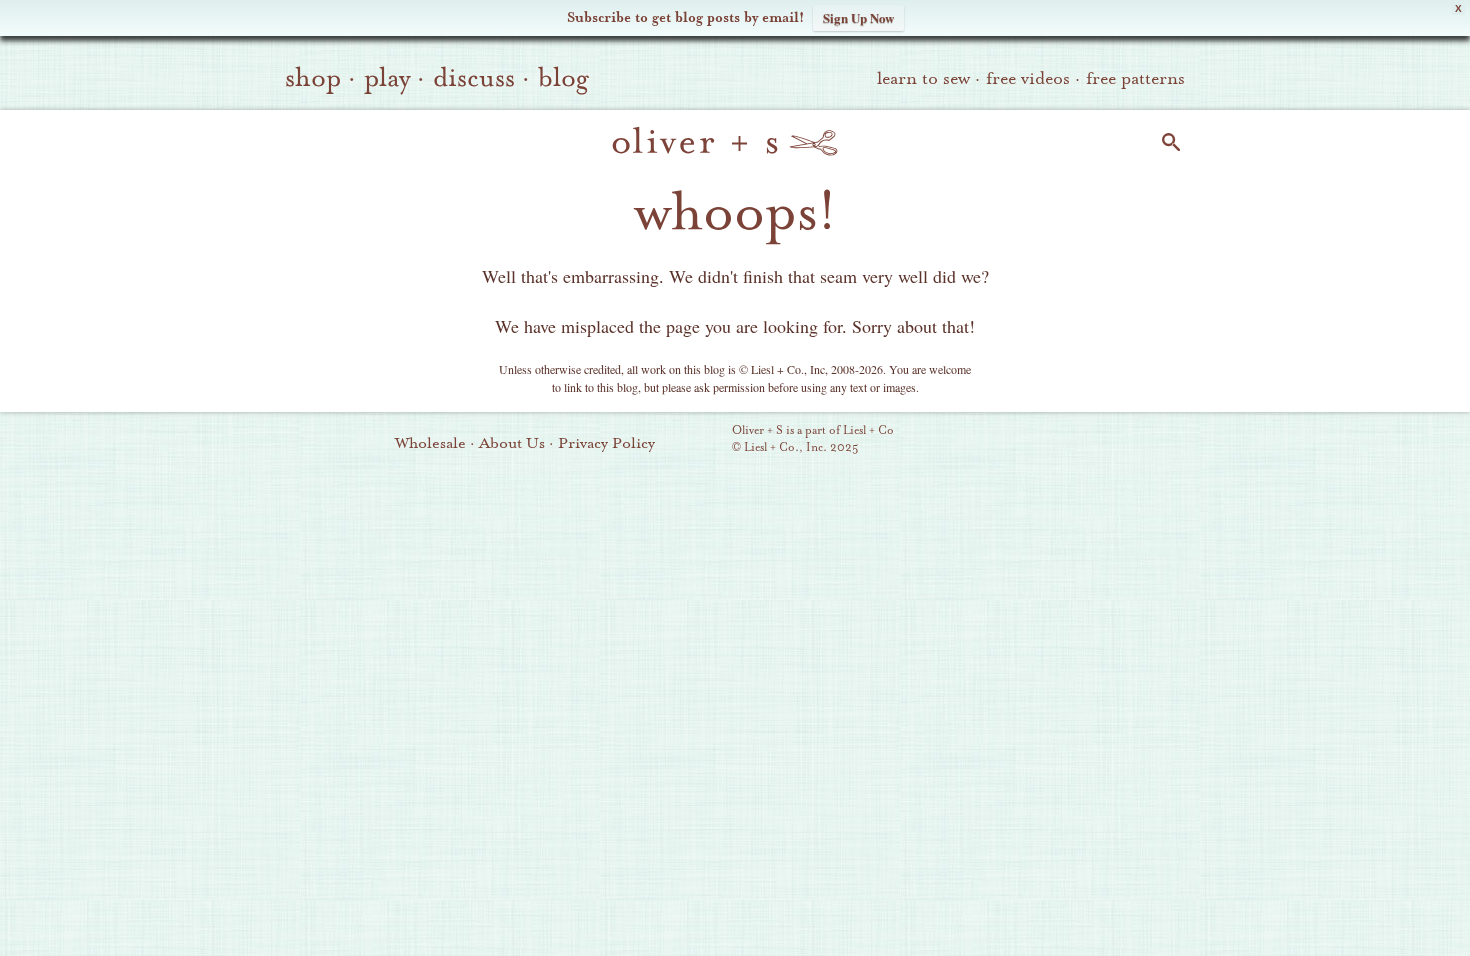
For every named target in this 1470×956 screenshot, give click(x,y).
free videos (1028, 78)
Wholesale (430, 443)
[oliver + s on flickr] (1036, 441)
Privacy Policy (606, 443)
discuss (474, 78)
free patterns (1135, 78)
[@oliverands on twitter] (1104, 441)
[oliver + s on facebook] (1070, 441)
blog (563, 78)
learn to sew (923, 78)
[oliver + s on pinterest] (1002, 441)
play (387, 78)
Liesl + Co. (704, 440)
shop (313, 78)
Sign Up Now (858, 17)
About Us (512, 443)
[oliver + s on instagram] (1138, 441)
